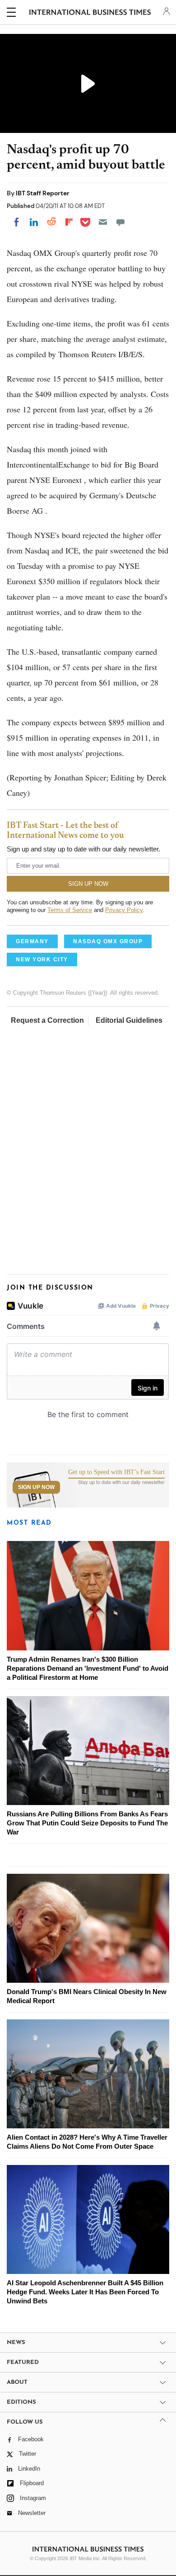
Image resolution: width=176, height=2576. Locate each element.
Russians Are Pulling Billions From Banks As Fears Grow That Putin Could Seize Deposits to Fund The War (87, 1823)
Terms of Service (70, 910)
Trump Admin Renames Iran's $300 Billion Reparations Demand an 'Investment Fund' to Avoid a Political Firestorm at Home (88, 1668)
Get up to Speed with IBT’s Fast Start (116, 1472)
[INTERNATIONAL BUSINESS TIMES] (90, 14)
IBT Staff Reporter (43, 193)
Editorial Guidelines (129, 1020)
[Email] (103, 222)
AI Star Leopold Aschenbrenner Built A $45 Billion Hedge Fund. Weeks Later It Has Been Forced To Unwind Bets (85, 2292)
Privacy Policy (124, 910)
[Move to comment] (120, 222)
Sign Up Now (36, 1487)
